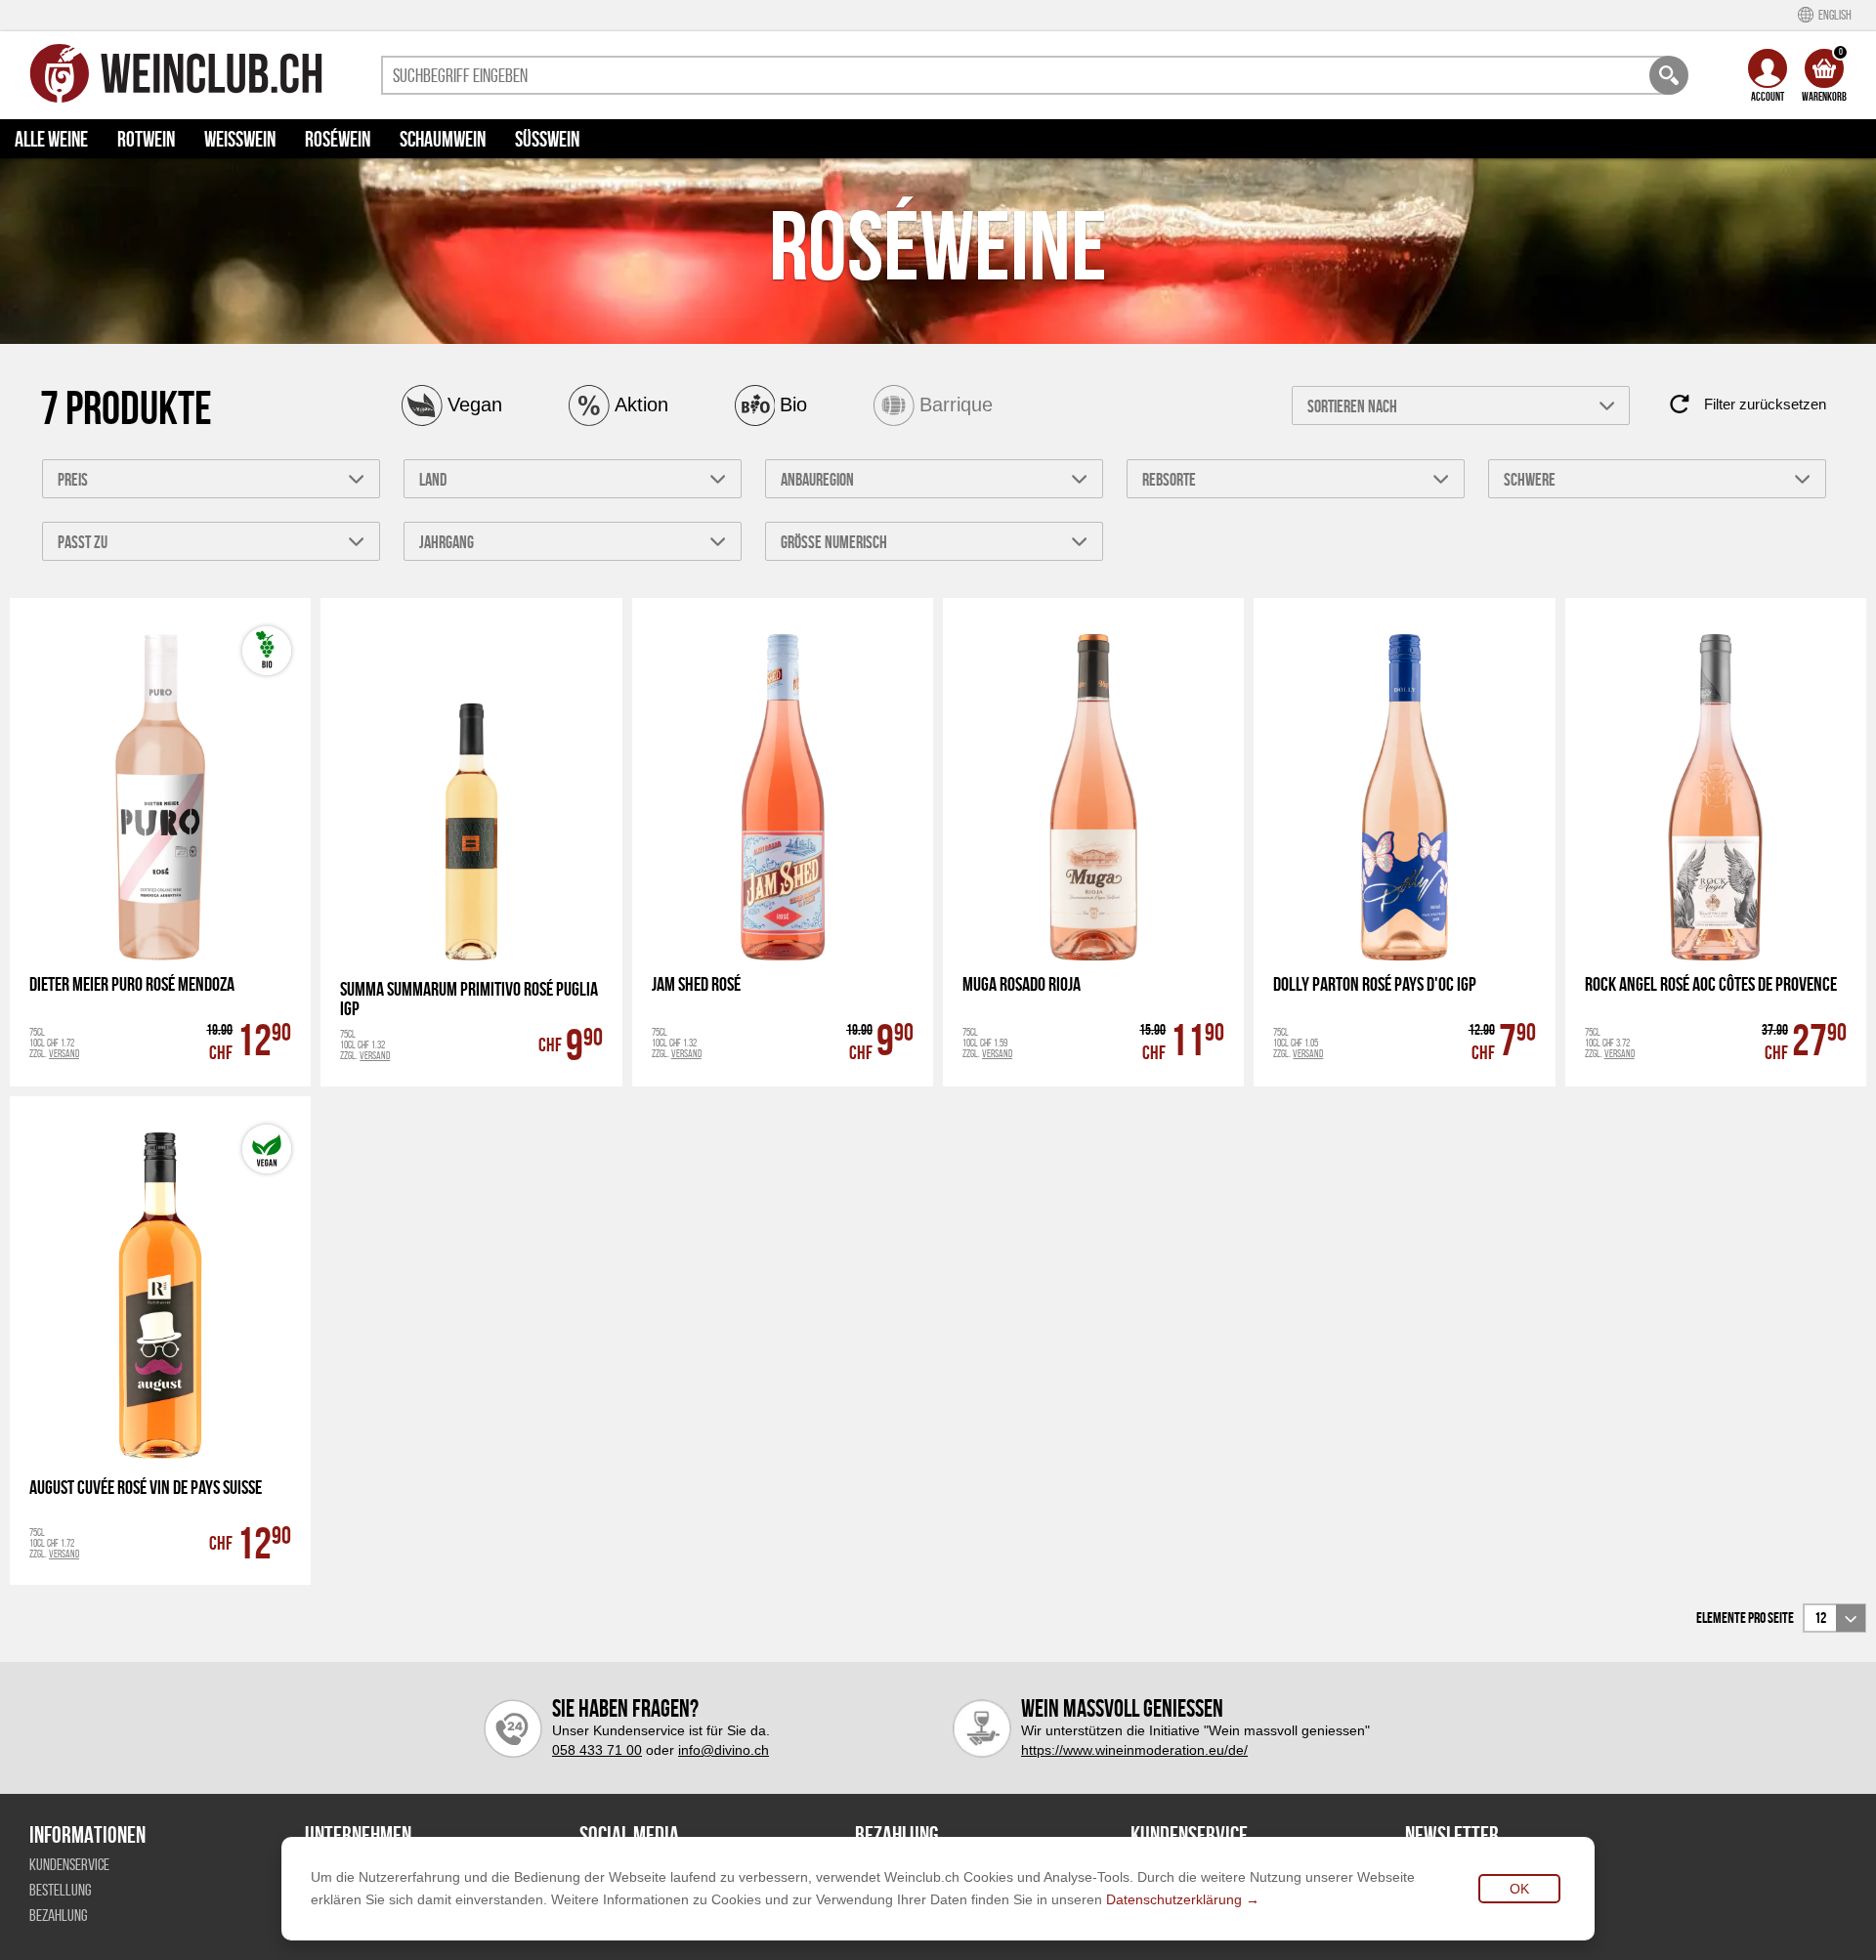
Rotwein (146, 139)
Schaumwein (443, 139)
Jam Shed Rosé (696, 984)
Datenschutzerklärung (1174, 1899)
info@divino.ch (724, 1750)
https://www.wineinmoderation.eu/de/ (1134, 1750)
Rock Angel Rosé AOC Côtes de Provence (1711, 984)
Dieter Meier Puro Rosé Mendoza (132, 984)
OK (1519, 1889)
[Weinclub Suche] (1669, 75)
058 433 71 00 (597, 1750)
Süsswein (547, 139)
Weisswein (240, 139)
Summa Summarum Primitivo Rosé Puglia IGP (469, 999)
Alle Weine (51, 139)
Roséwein (338, 139)
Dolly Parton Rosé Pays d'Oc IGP (1375, 984)
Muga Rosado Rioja (1022, 984)
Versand (64, 1053)
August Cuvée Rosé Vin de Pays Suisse (146, 1488)
